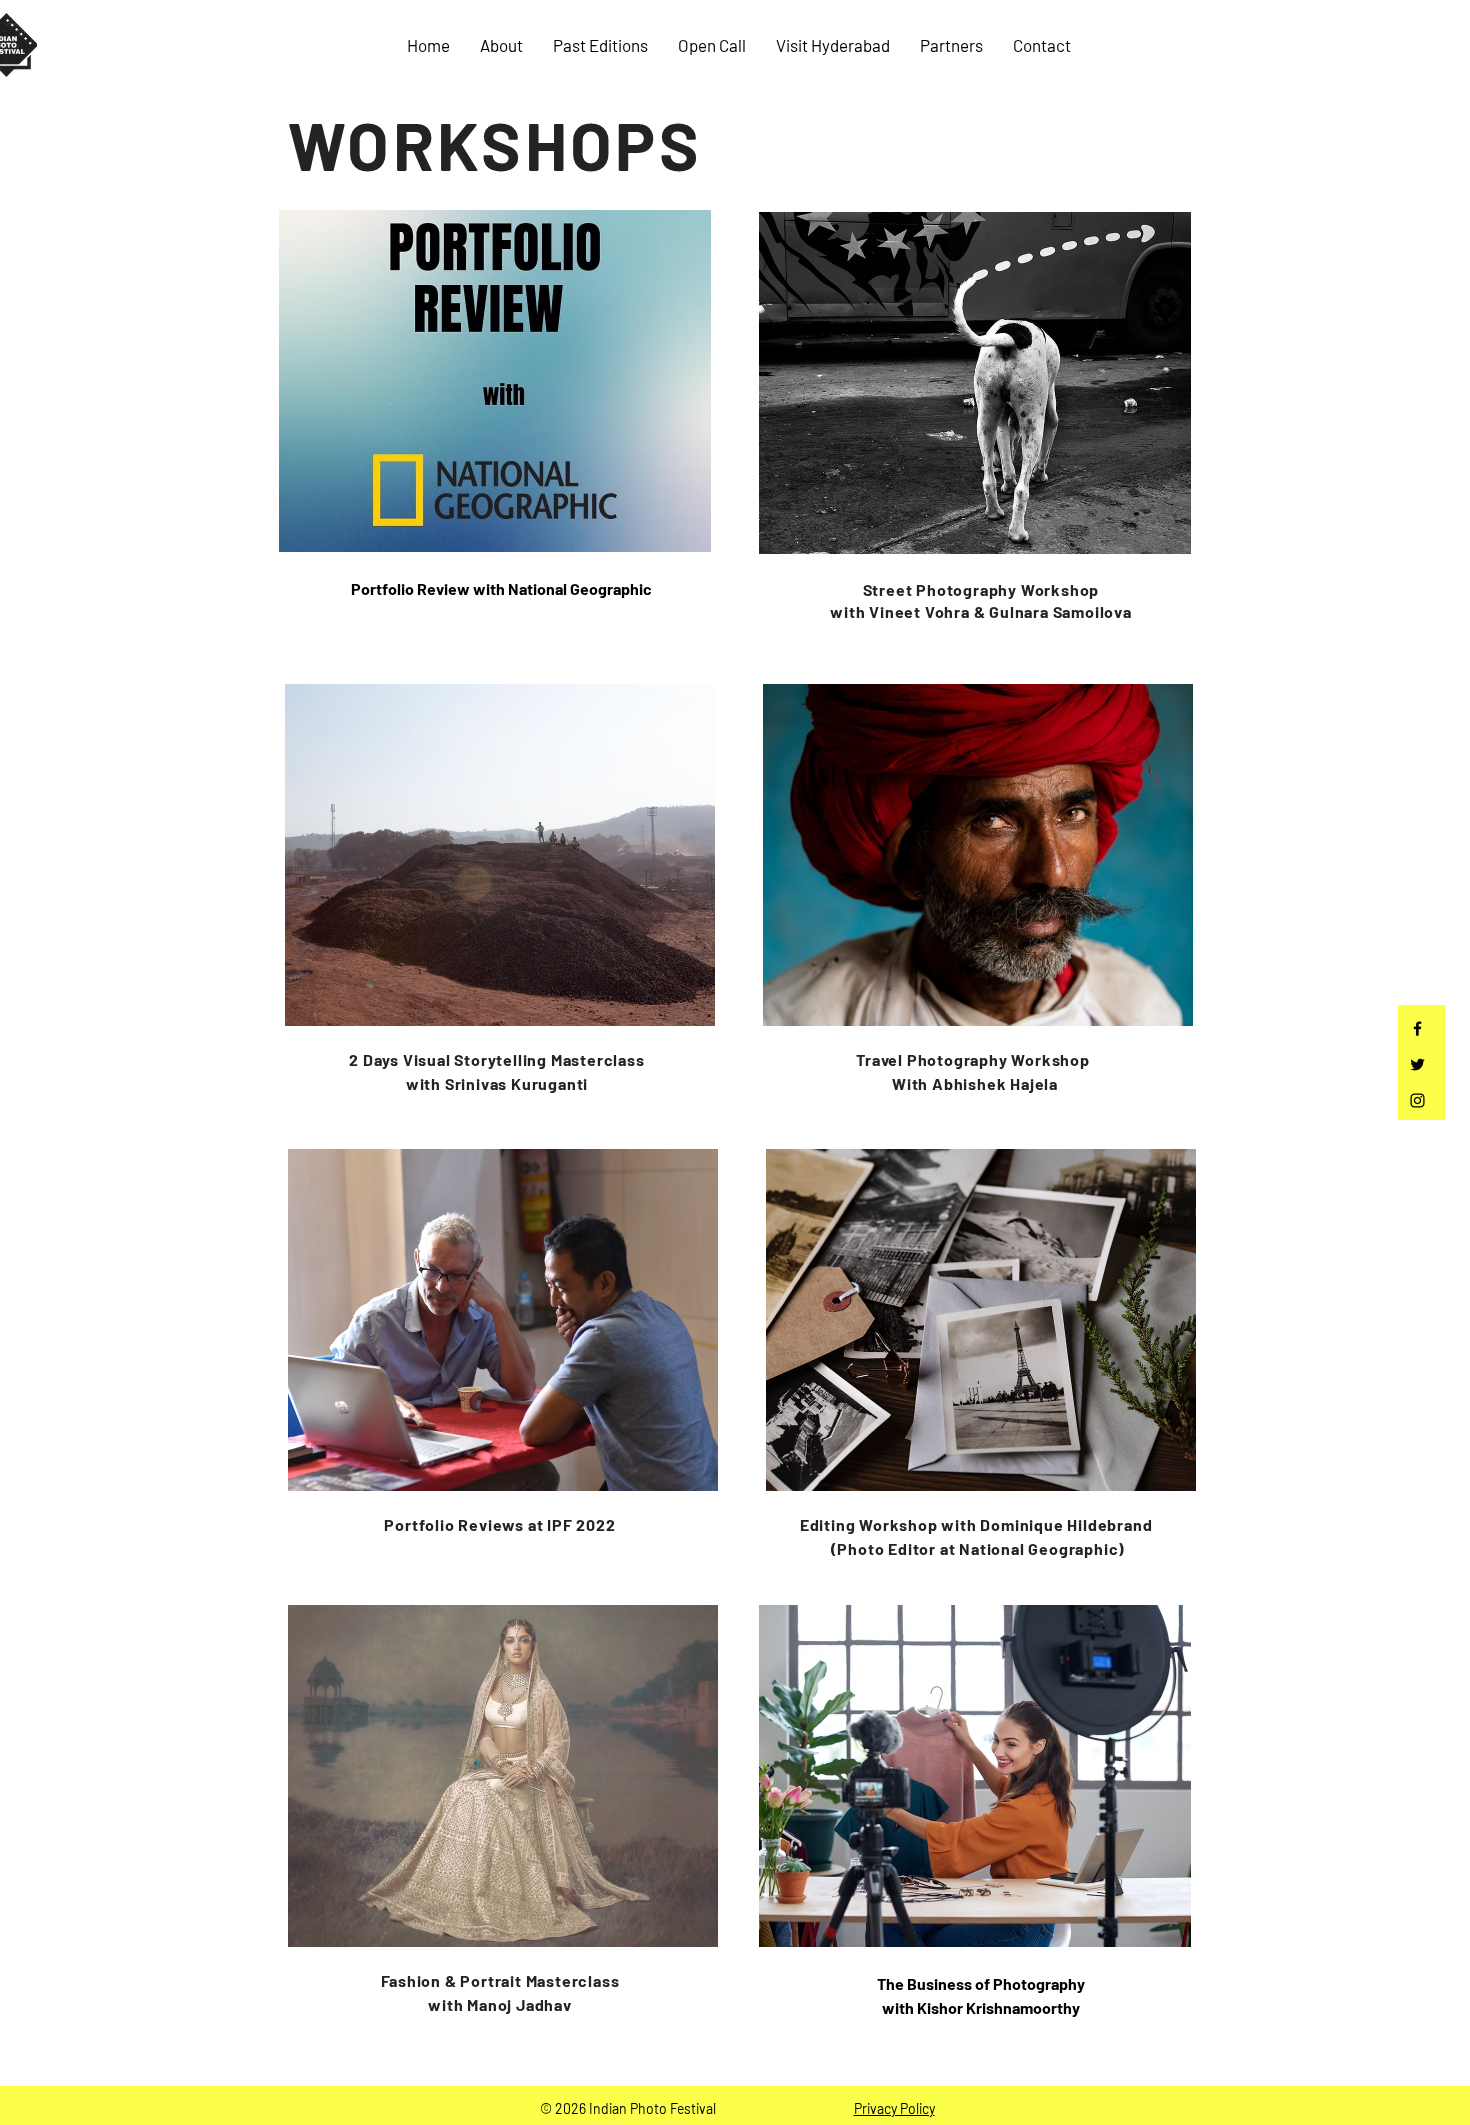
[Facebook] (1417, 1028)
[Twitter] (1417, 1064)
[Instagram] (1417, 1100)
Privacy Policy (894, 2108)
